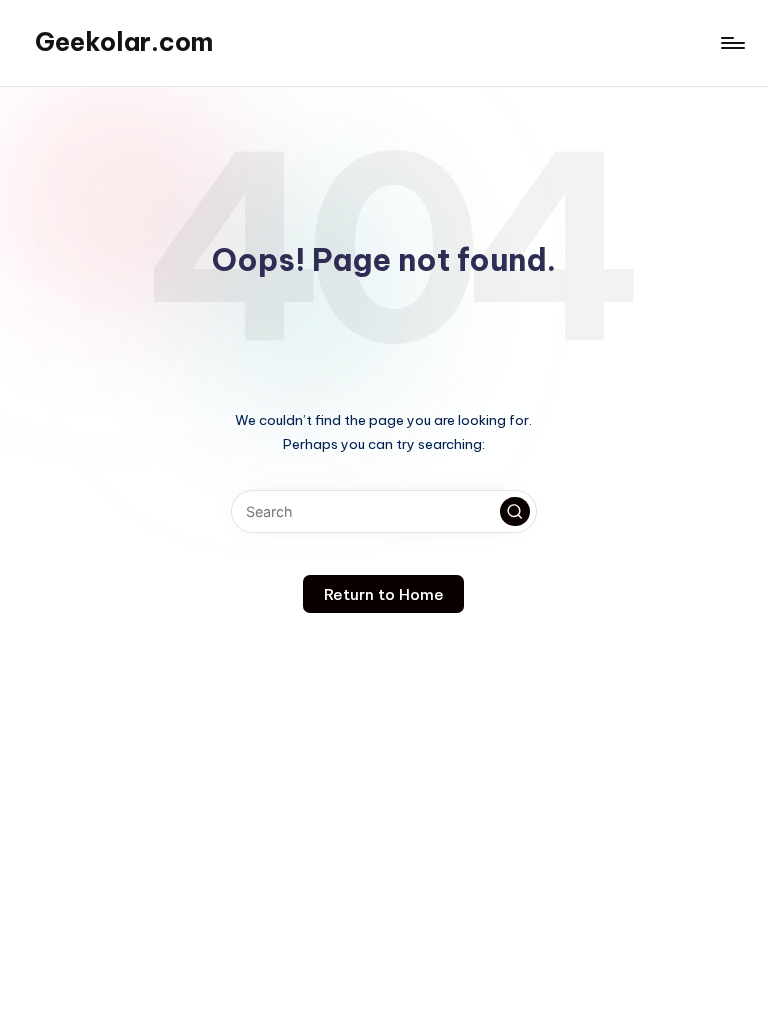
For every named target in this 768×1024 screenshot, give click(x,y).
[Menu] (731, 43)
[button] (515, 512)
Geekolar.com (124, 42)
